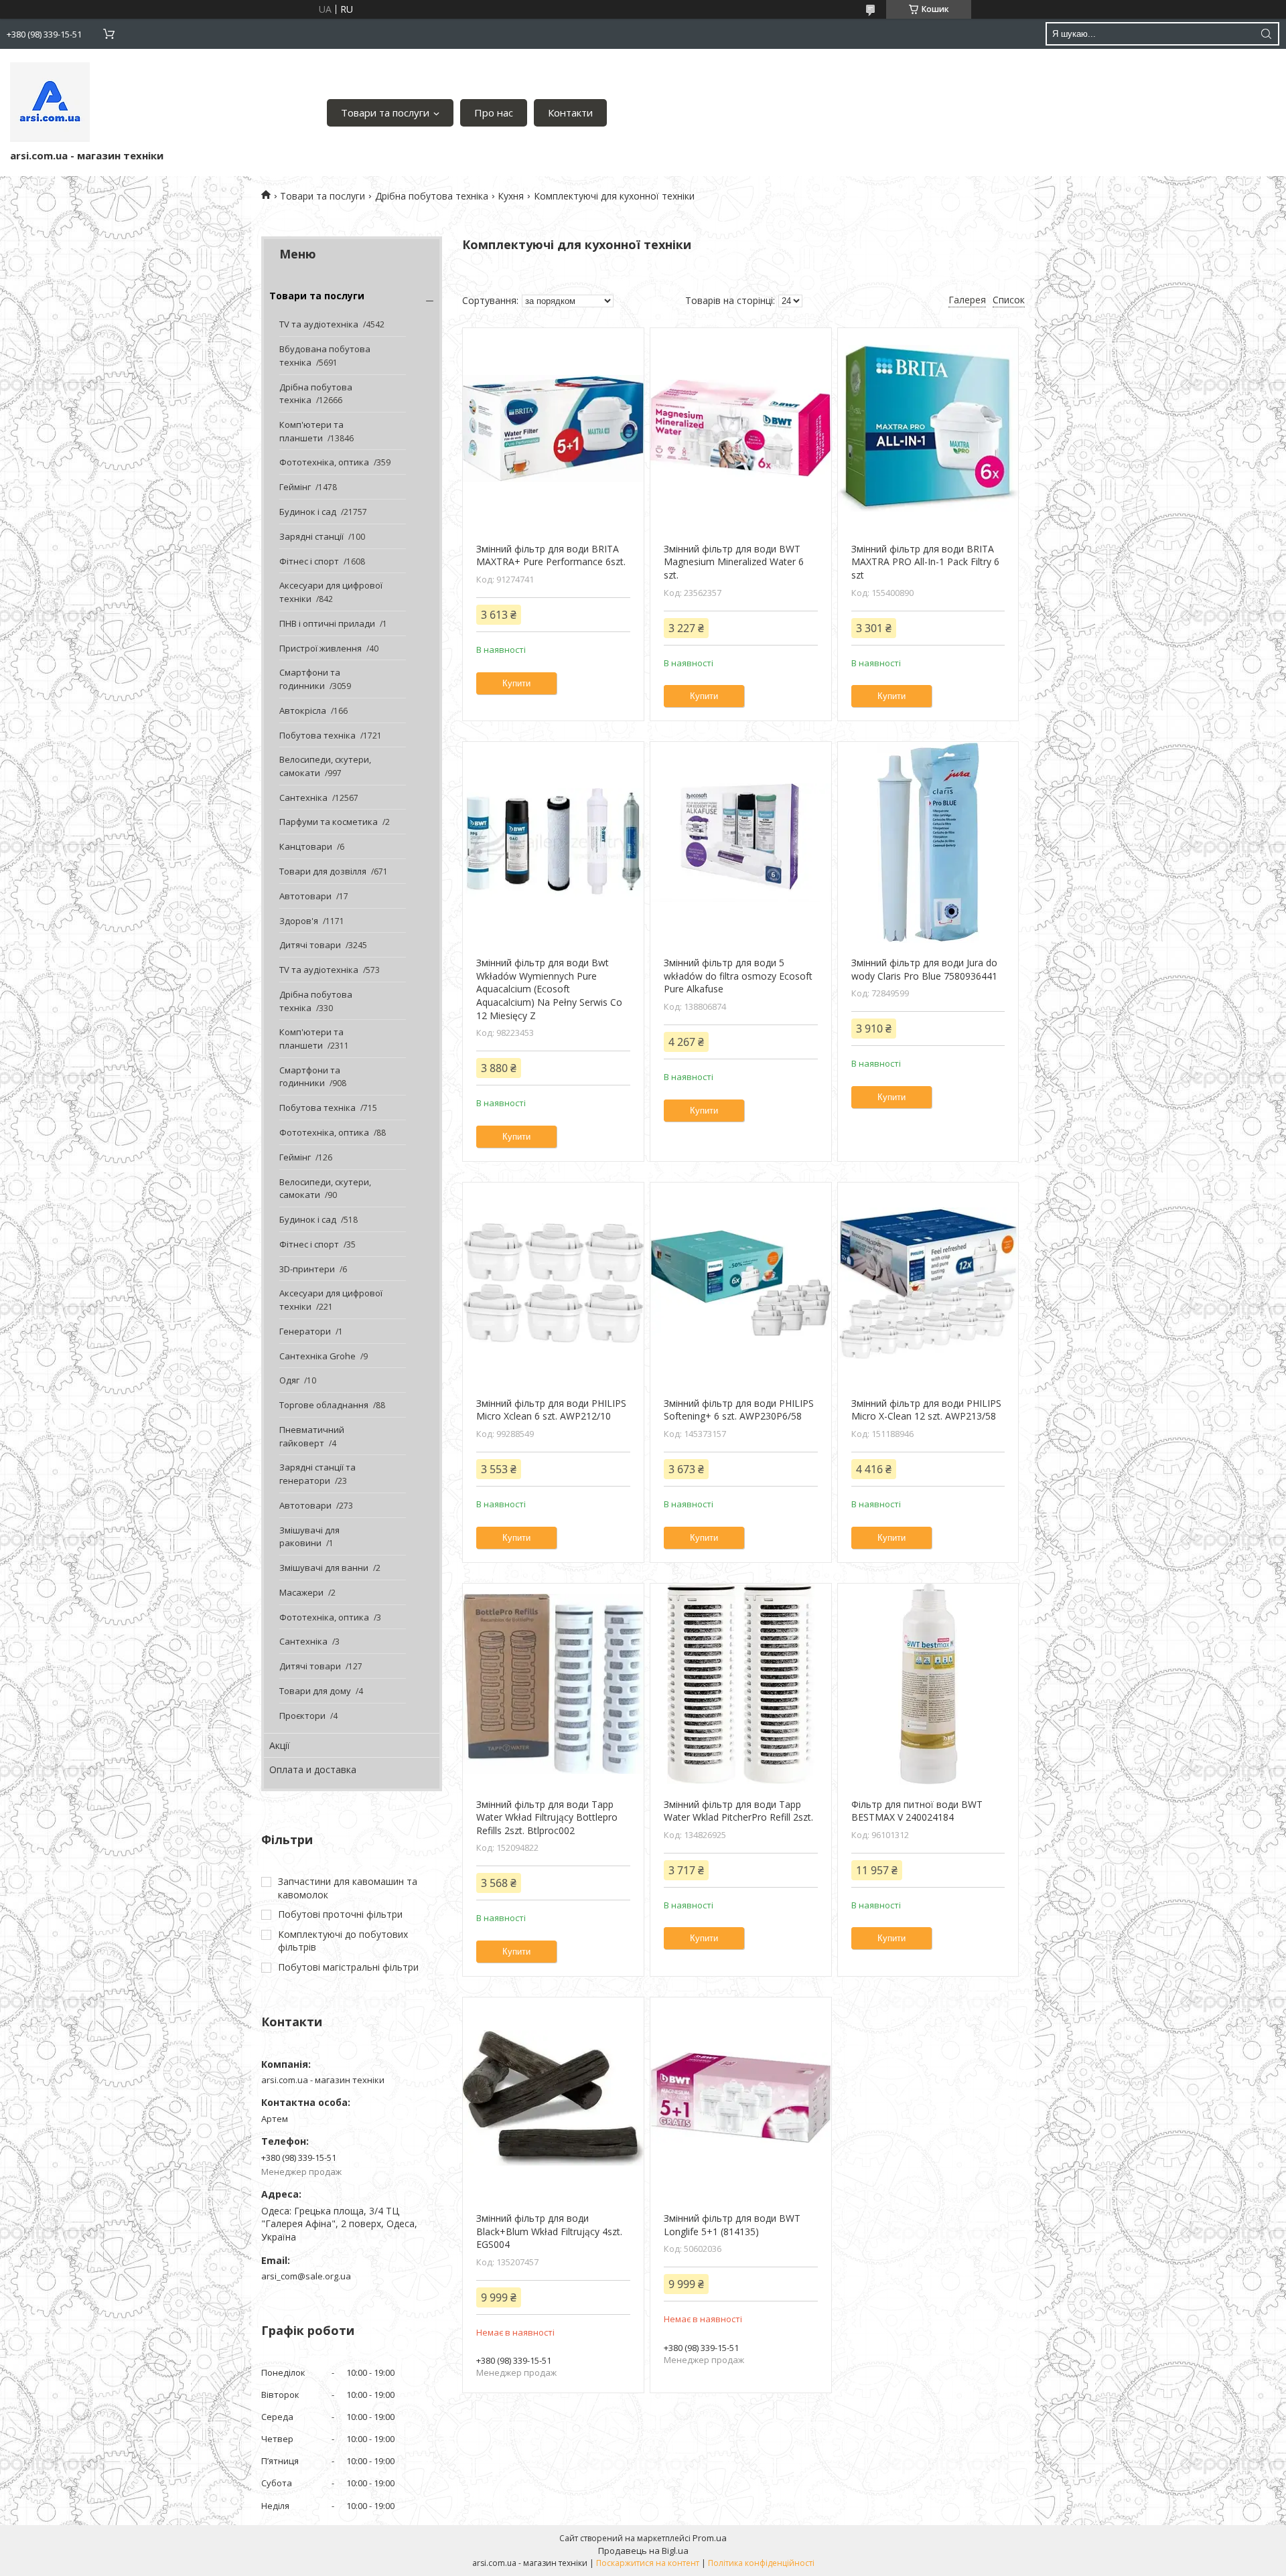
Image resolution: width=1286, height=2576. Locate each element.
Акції (280, 1745)
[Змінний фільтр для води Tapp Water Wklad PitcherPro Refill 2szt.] (740, 1684)
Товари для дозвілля (323, 871)
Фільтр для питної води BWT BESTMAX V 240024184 (917, 1811)
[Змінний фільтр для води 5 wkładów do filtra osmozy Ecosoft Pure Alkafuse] (740, 842)
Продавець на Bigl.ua (643, 2551)
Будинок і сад (308, 512)
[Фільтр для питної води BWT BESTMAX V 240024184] (928, 1684)
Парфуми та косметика (329, 822)
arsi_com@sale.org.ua (306, 2276)
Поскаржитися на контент (648, 2563)
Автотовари (305, 896)
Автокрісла (303, 710)
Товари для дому (315, 1691)
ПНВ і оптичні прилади (327, 623)
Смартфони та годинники (310, 679)
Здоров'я (299, 921)
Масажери (301, 1592)
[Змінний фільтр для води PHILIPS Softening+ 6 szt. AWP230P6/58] (740, 1283)
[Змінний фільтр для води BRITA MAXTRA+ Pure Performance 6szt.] (553, 429)
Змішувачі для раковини (309, 1537)
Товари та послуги (385, 112)
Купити (516, 683)
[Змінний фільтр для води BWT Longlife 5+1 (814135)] (740, 2098)
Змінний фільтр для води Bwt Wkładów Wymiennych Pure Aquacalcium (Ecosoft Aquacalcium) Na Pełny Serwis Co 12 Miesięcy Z (549, 989)
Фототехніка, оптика (324, 462)
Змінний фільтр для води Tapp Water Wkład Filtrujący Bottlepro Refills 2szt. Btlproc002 (547, 1817)
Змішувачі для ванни (324, 1568)
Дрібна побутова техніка (432, 196)
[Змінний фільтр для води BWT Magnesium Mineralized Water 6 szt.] (740, 429)
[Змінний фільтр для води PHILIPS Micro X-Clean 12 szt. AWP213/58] (928, 1283)
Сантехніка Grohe (317, 1356)
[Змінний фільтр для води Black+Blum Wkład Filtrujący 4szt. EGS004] (553, 2098)
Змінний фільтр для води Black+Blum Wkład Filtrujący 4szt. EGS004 (549, 2231)
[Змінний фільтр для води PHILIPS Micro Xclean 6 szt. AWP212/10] (553, 1283)
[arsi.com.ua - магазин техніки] (50, 102)
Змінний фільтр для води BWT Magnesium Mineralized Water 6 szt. (734, 562)
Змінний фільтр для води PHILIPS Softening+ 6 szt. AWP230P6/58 (739, 1410)
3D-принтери (307, 1269)
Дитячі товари (310, 945)
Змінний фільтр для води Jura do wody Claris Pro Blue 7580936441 (924, 969)
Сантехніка (303, 798)
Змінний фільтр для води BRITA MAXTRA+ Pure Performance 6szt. (551, 555)
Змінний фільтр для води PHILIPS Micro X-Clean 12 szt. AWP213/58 (926, 1410)
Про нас (494, 112)
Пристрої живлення (320, 648)
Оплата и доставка (313, 1769)
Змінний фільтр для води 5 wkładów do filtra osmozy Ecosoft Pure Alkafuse (738, 976)
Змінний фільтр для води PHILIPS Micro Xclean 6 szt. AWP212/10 (551, 1410)
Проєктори (302, 1716)
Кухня (511, 196)
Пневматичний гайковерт (312, 1436)
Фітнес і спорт (309, 561)
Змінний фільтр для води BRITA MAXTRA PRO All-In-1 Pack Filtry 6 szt (925, 562)
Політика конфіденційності (761, 2563)
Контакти (570, 112)
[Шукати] (1266, 34)
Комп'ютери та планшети (311, 431)
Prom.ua (710, 2538)
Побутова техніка (317, 735)
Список (1009, 300)
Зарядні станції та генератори (317, 1474)
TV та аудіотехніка (319, 324)
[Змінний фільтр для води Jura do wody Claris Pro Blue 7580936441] (928, 842)
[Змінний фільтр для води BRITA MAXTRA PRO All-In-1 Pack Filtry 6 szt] (928, 429)
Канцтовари (306, 846)
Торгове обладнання (324, 1405)
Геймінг (295, 487)
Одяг (289, 1380)
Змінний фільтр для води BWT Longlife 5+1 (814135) (732, 2225)
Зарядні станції (311, 536)
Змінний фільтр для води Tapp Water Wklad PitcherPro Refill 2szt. (738, 1811)
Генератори (305, 1331)
